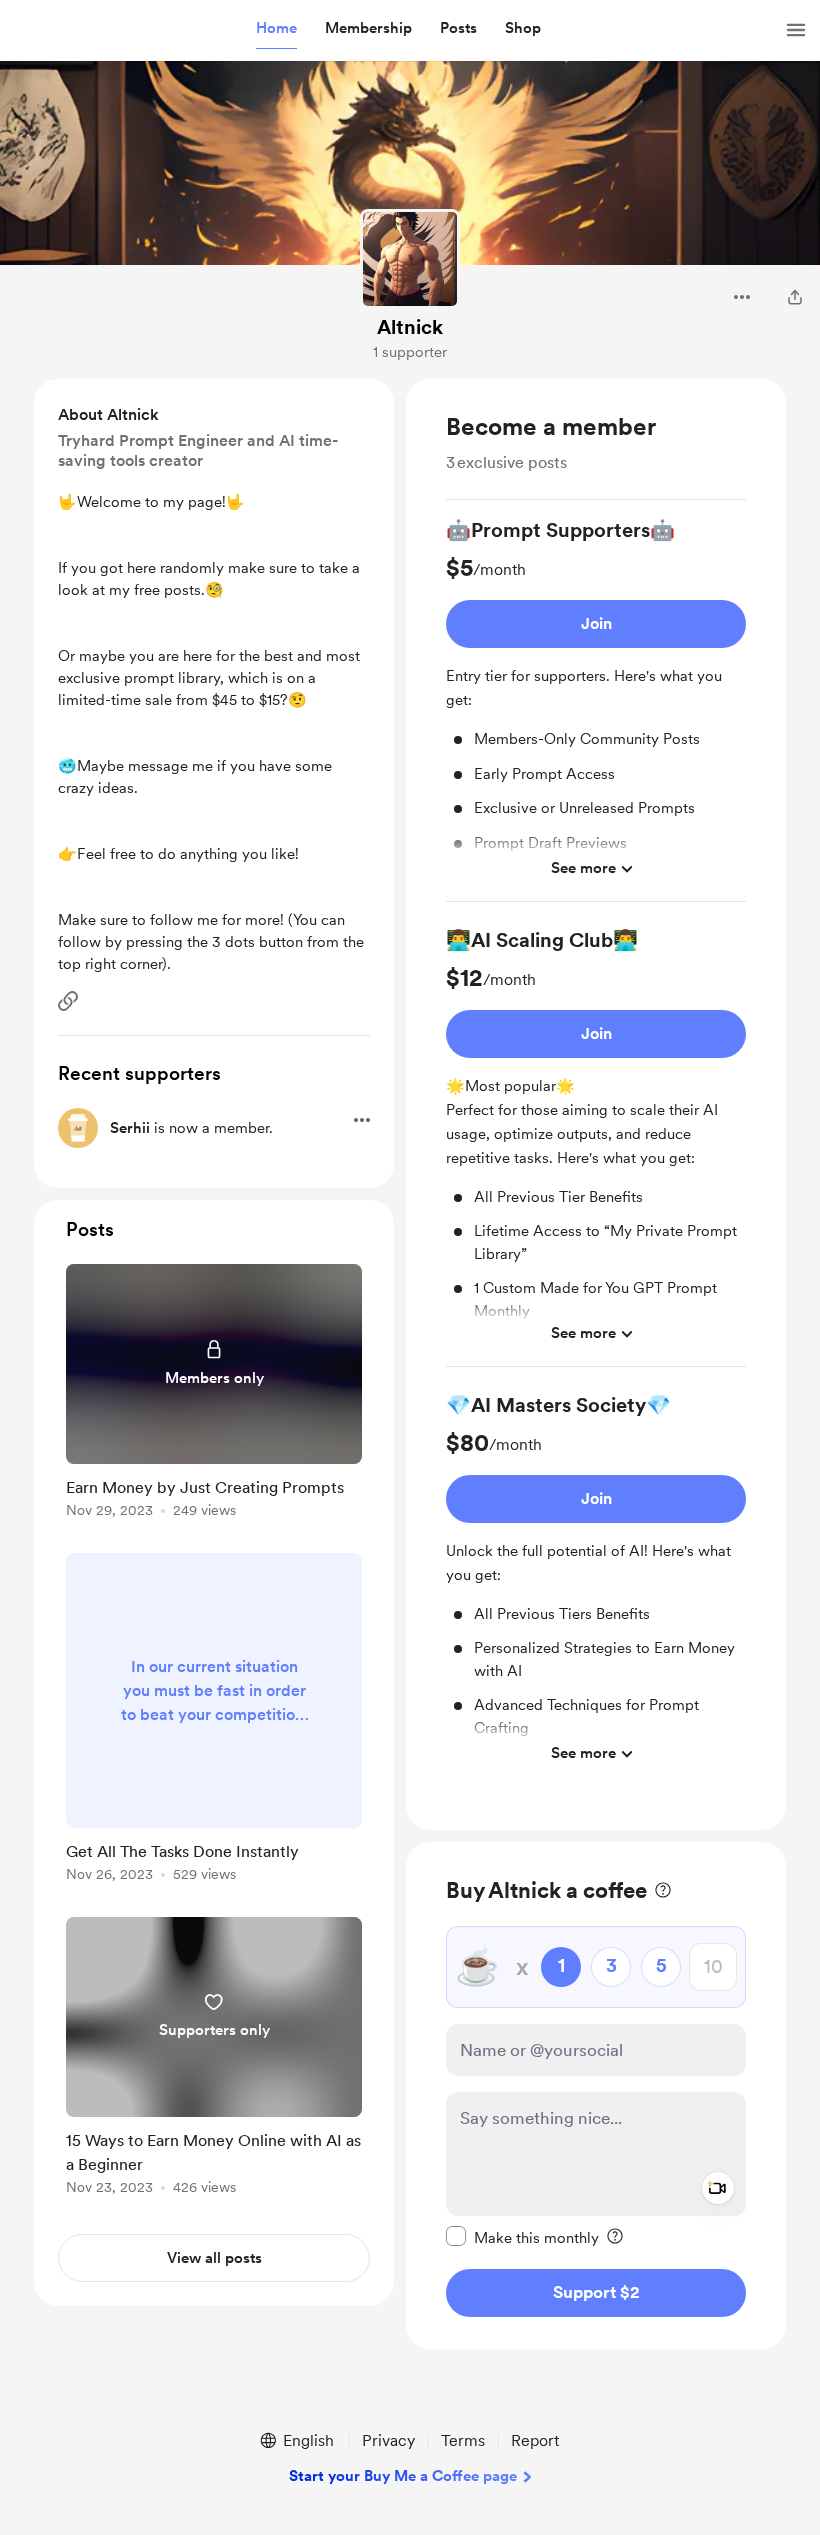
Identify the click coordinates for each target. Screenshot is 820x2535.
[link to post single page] (214, 1394)
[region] (596, 1104)
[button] (276, 29)
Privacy (388, 2440)
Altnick (410, 327)
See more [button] (583, 868)
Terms (463, 2440)
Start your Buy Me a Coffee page (403, 2476)
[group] (596, 709)
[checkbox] (522, 2237)
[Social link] (68, 1001)
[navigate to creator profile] (410, 259)
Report (535, 2440)
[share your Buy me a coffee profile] (795, 297)
